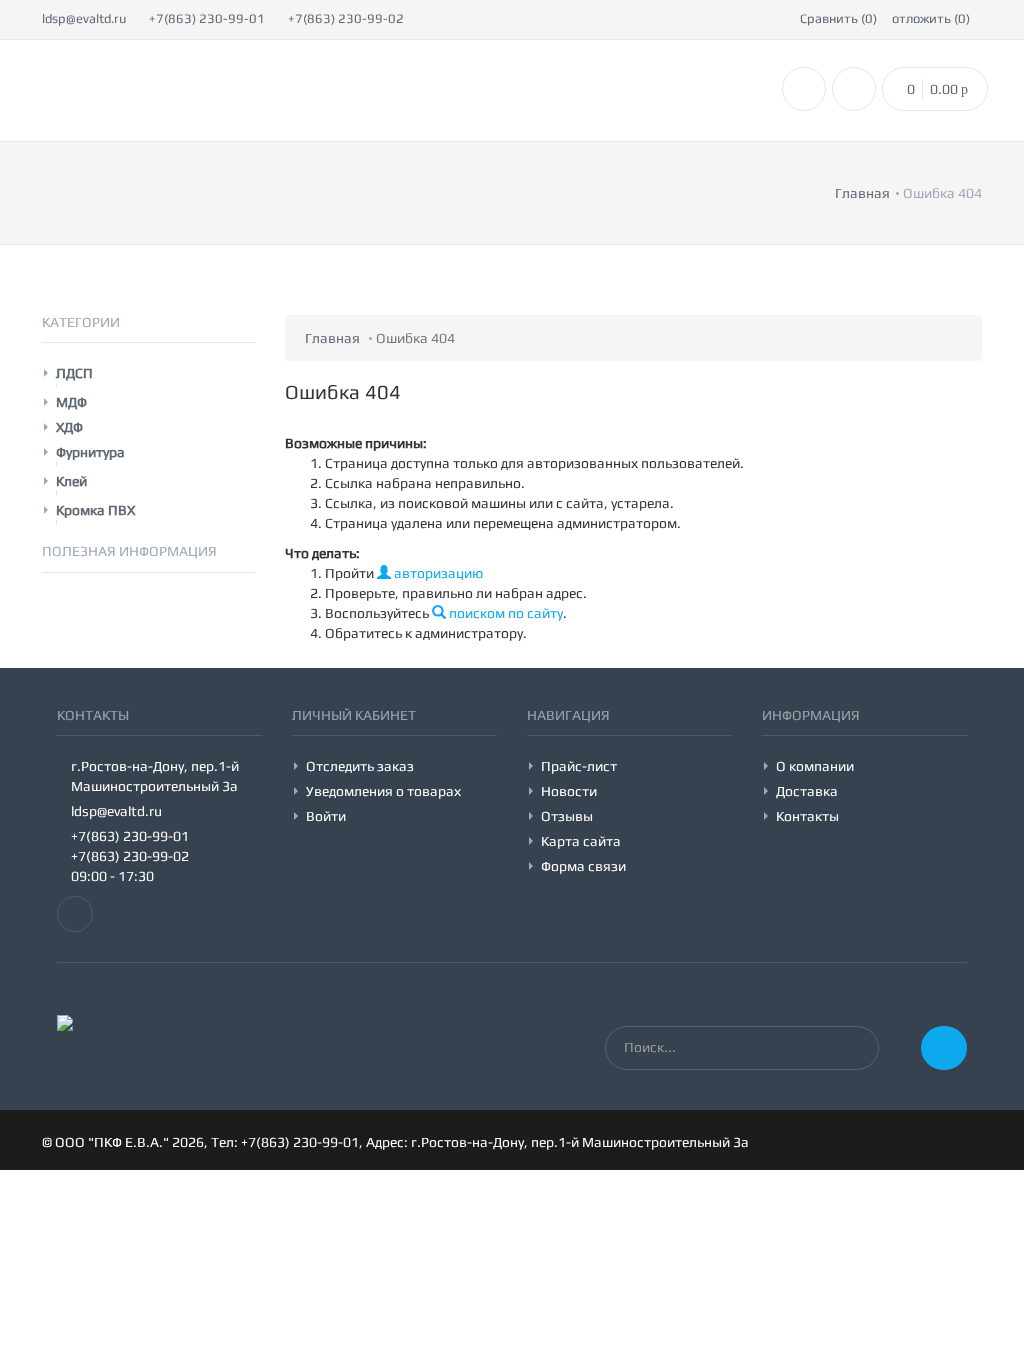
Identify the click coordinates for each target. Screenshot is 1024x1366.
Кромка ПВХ (95, 510)
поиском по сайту (504, 613)
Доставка (807, 791)
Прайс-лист (579, 766)
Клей (71, 481)
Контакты (807, 816)
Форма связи (583, 866)
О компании (815, 766)
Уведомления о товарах (383, 791)
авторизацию (437, 573)
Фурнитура (90, 452)
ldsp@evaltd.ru (84, 18)
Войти (326, 816)
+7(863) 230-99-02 (346, 18)
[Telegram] (75, 914)
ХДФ (69, 427)
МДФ (71, 402)
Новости (569, 791)
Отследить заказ (360, 766)
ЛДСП (74, 373)
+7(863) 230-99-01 (207, 18)
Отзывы (567, 816)
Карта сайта (581, 841)
